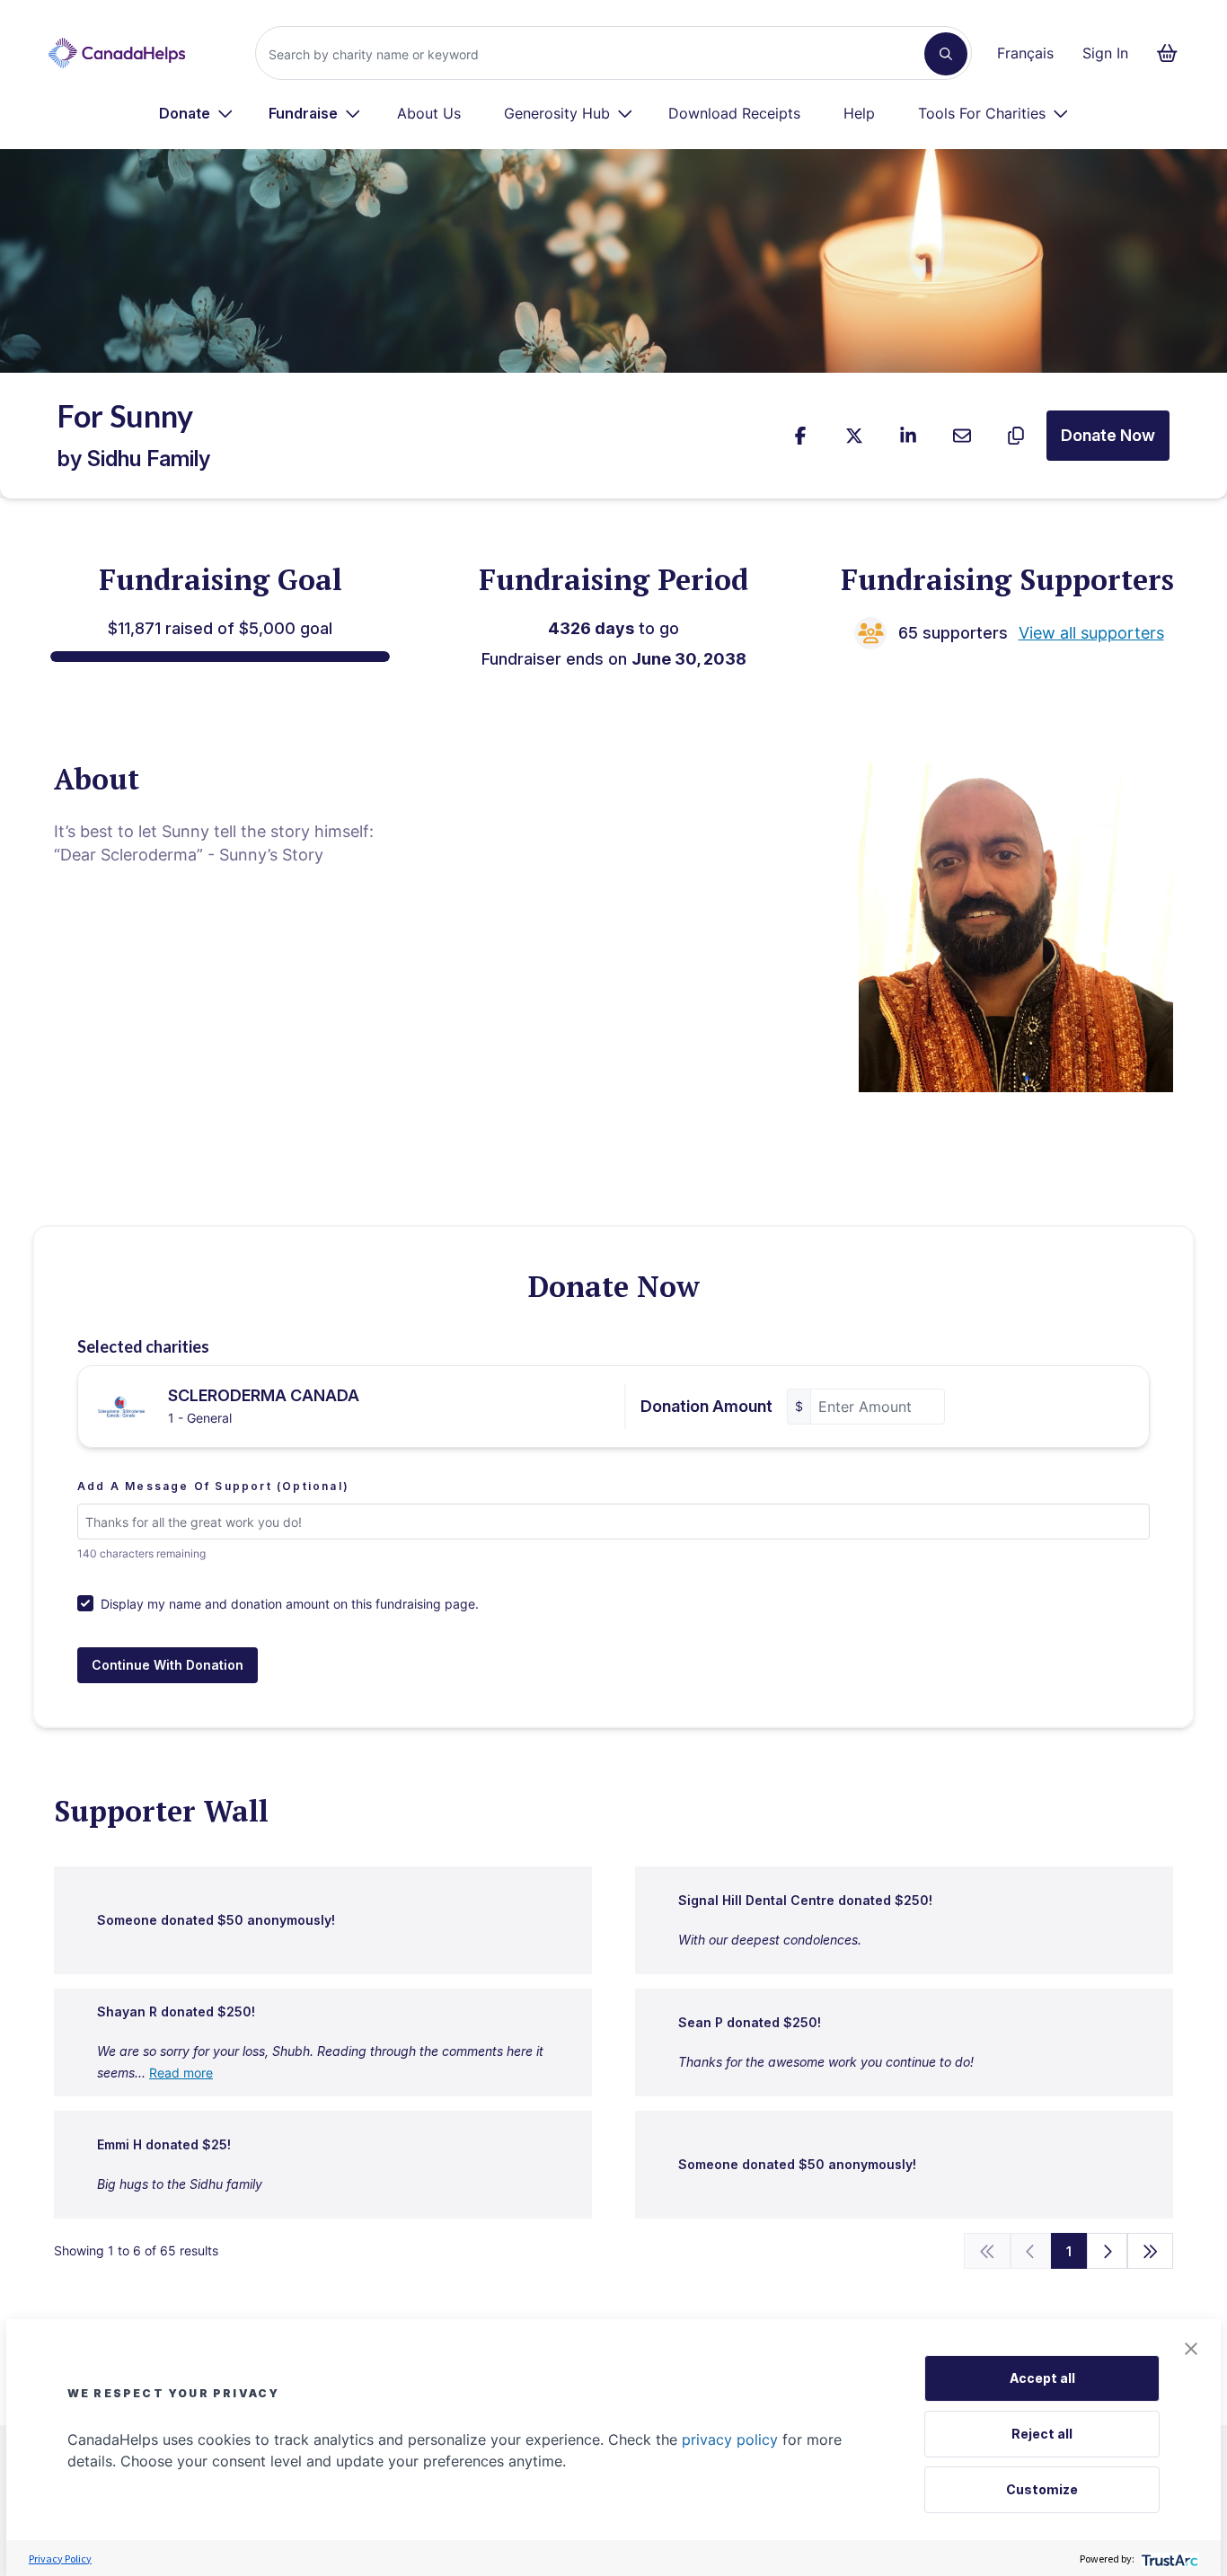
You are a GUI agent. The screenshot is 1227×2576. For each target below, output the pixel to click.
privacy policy (730, 2439)
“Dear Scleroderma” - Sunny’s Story (189, 855)
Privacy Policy (60, 2558)
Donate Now (1108, 435)
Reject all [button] (1042, 2434)
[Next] (1107, 2251)
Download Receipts (734, 113)
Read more (181, 2073)
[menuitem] (196, 113)
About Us (429, 113)
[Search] (946, 54)
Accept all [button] (1042, 2378)
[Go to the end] (1151, 2251)
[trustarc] (1168, 2558)
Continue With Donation (168, 1665)
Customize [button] (1042, 2489)
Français (1025, 53)
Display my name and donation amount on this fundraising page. (290, 1604)
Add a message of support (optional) (213, 1486)
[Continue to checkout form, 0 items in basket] (1173, 53)
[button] (1191, 2349)
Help (859, 113)
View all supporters (1091, 633)
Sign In (1105, 53)
